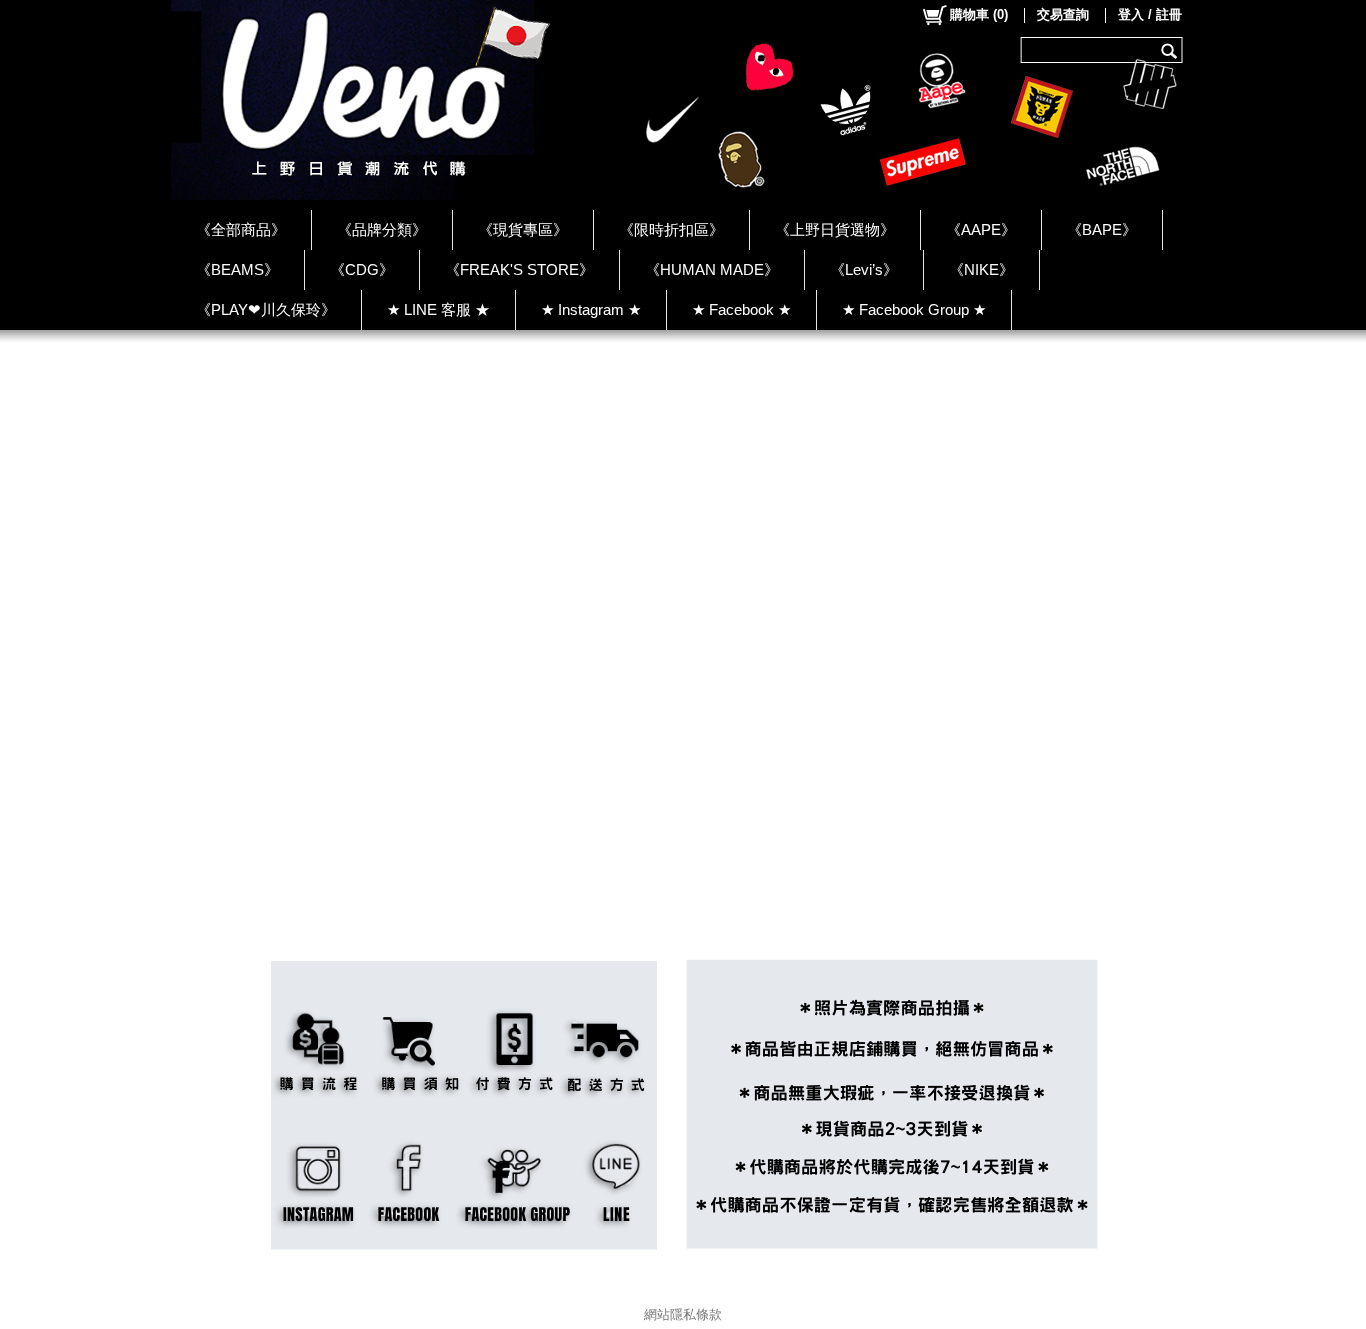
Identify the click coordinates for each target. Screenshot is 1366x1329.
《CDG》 (362, 269)
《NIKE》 (981, 269)
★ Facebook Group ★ (914, 309)
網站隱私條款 (683, 1314)
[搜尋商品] (1171, 50)
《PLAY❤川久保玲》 (266, 309)
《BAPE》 (1102, 229)
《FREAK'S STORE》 (519, 269)
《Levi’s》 (864, 269)
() (979, 14)
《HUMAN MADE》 (712, 269)
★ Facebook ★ (741, 309)
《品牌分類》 (382, 229)
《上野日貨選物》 (835, 229)
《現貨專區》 (523, 229)
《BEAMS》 (237, 269)
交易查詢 (1063, 14)
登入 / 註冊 (1150, 14)
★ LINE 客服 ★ (438, 309)
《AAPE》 (981, 229)
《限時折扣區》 (671, 229)
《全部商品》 (241, 229)
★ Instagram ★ (591, 309)
